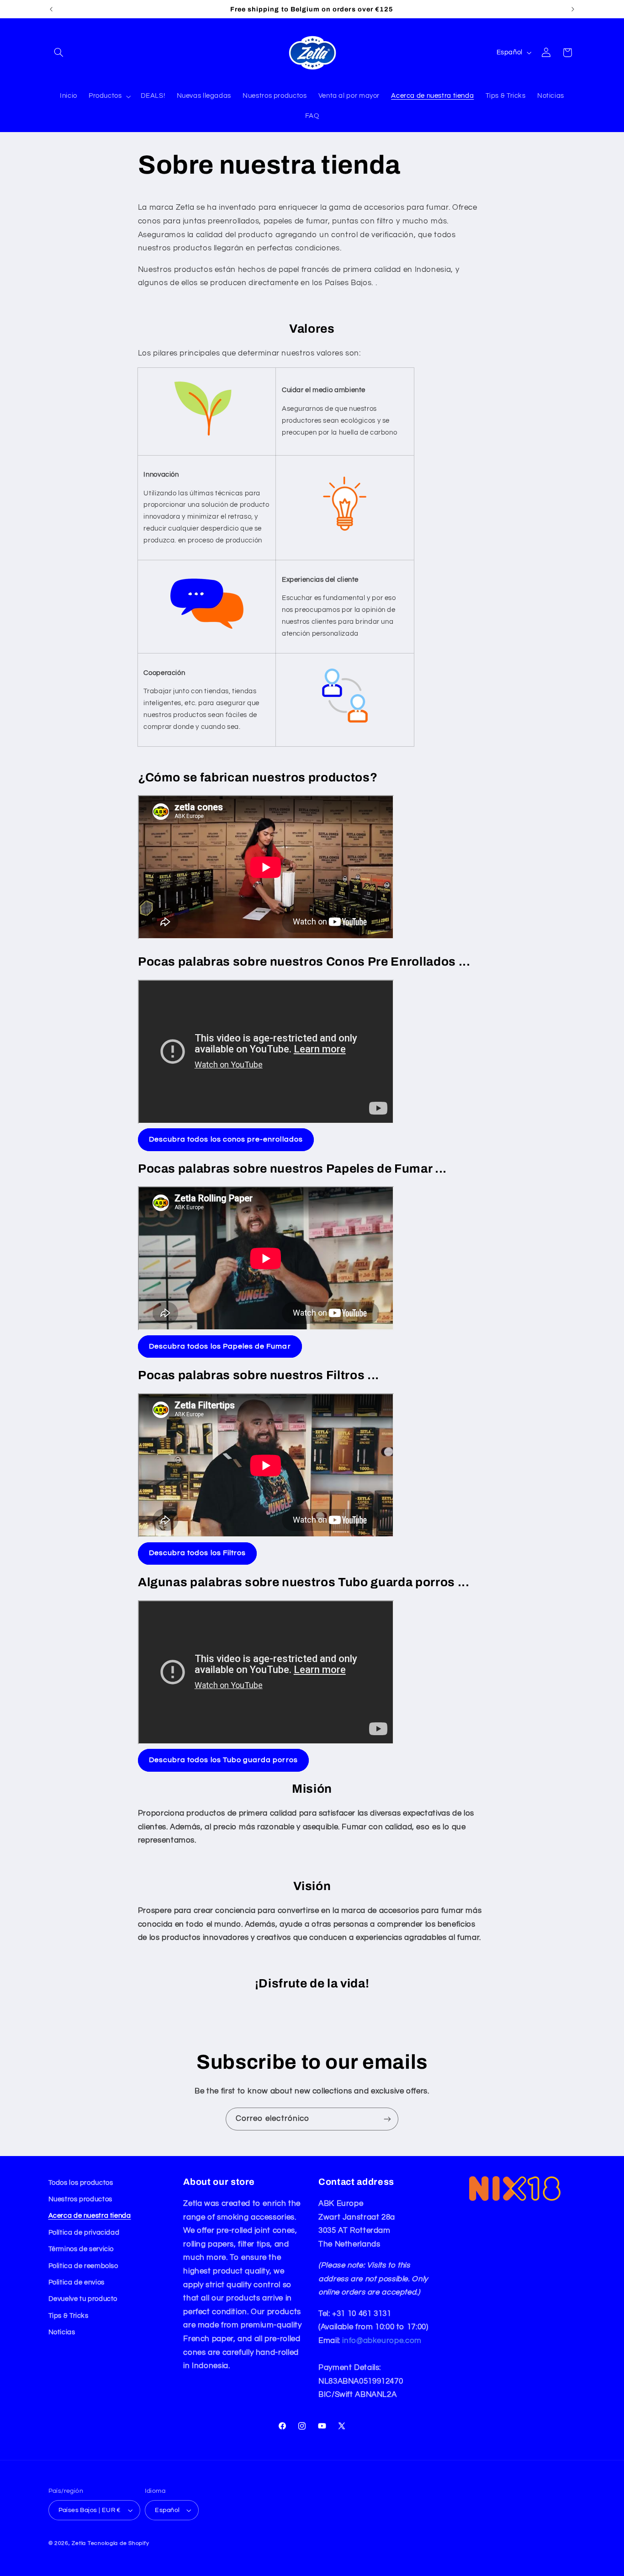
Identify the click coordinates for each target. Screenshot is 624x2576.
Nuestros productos (80, 2199)
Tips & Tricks (69, 2316)
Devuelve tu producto (83, 2299)
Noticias (62, 2332)
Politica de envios (77, 2282)
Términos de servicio (81, 2249)
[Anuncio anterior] (51, 9)
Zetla (79, 2543)
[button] (59, 53)
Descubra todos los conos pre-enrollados (226, 1139)
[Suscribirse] (387, 2119)
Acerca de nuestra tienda (90, 2216)
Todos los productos (81, 2183)
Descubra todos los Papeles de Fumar (220, 1346)
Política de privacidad (84, 2233)
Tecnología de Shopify (118, 2543)
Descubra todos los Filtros (197, 1553)
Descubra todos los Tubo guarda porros (223, 1760)
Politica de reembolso (83, 2266)
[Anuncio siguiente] (573, 9)
